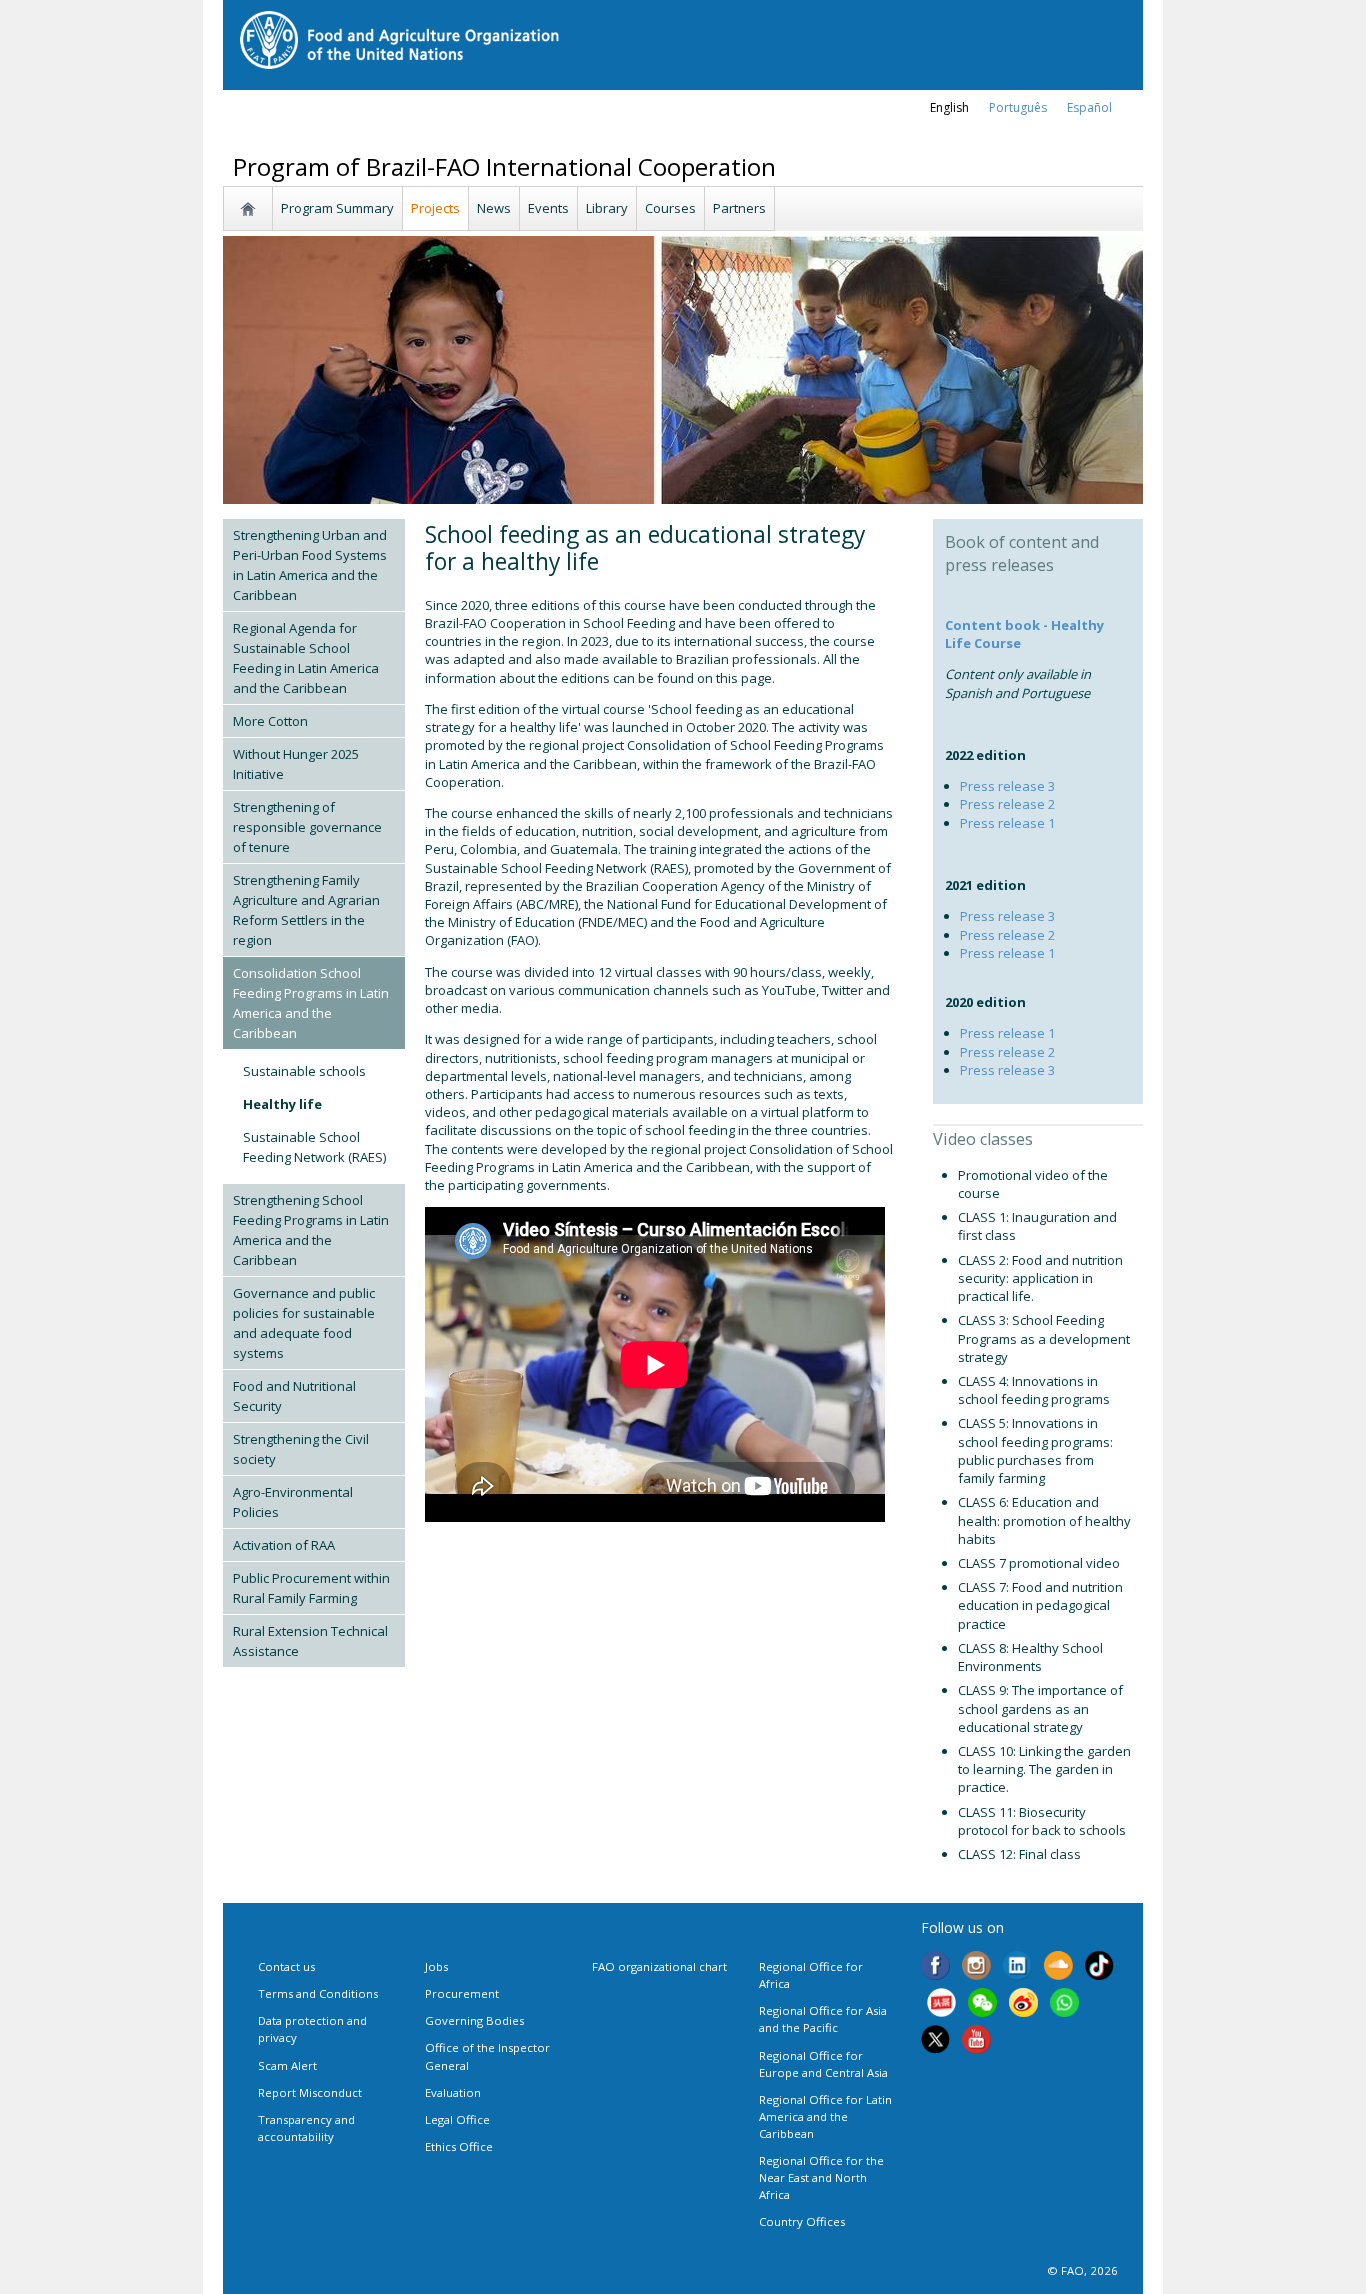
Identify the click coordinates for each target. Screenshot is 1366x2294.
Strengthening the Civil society (301, 1449)
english (949, 107)
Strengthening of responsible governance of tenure (307, 827)
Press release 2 (1007, 804)
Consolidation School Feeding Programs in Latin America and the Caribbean (311, 1003)
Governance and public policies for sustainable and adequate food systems (304, 1323)
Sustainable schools (304, 1071)
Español (1089, 107)
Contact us (286, 1966)
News (494, 208)
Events (548, 208)
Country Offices (802, 2221)
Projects (435, 208)
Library (607, 208)
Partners (739, 208)
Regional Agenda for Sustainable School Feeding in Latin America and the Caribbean (306, 658)
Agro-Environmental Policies (293, 1502)
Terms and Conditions (318, 1993)
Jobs (436, 1966)
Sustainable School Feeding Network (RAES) (314, 1147)
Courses (670, 208)
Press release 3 (1007, 786)
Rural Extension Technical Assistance (310, 1641)
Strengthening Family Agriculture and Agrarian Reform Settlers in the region (306, 910)
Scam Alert (287, 2065)
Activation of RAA (284, 1545)
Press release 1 (1007, 823)
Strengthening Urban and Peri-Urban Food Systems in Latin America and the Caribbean (310, 565)
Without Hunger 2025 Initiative (296, 764)
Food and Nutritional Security (294, 1396)
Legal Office (457, 2119)
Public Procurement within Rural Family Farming (311, 1588)
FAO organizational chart (659, 1966)
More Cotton (270, 721)
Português (1018, 107)
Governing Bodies (474, 2020)
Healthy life (282, 1104)
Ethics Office (459, 2146)
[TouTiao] (941, 2005)
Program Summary (337, 208)
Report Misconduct (310, 2092)
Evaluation (453, 2092)
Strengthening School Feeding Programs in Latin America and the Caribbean (311, 1230)
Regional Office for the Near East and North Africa (821, 2177)
